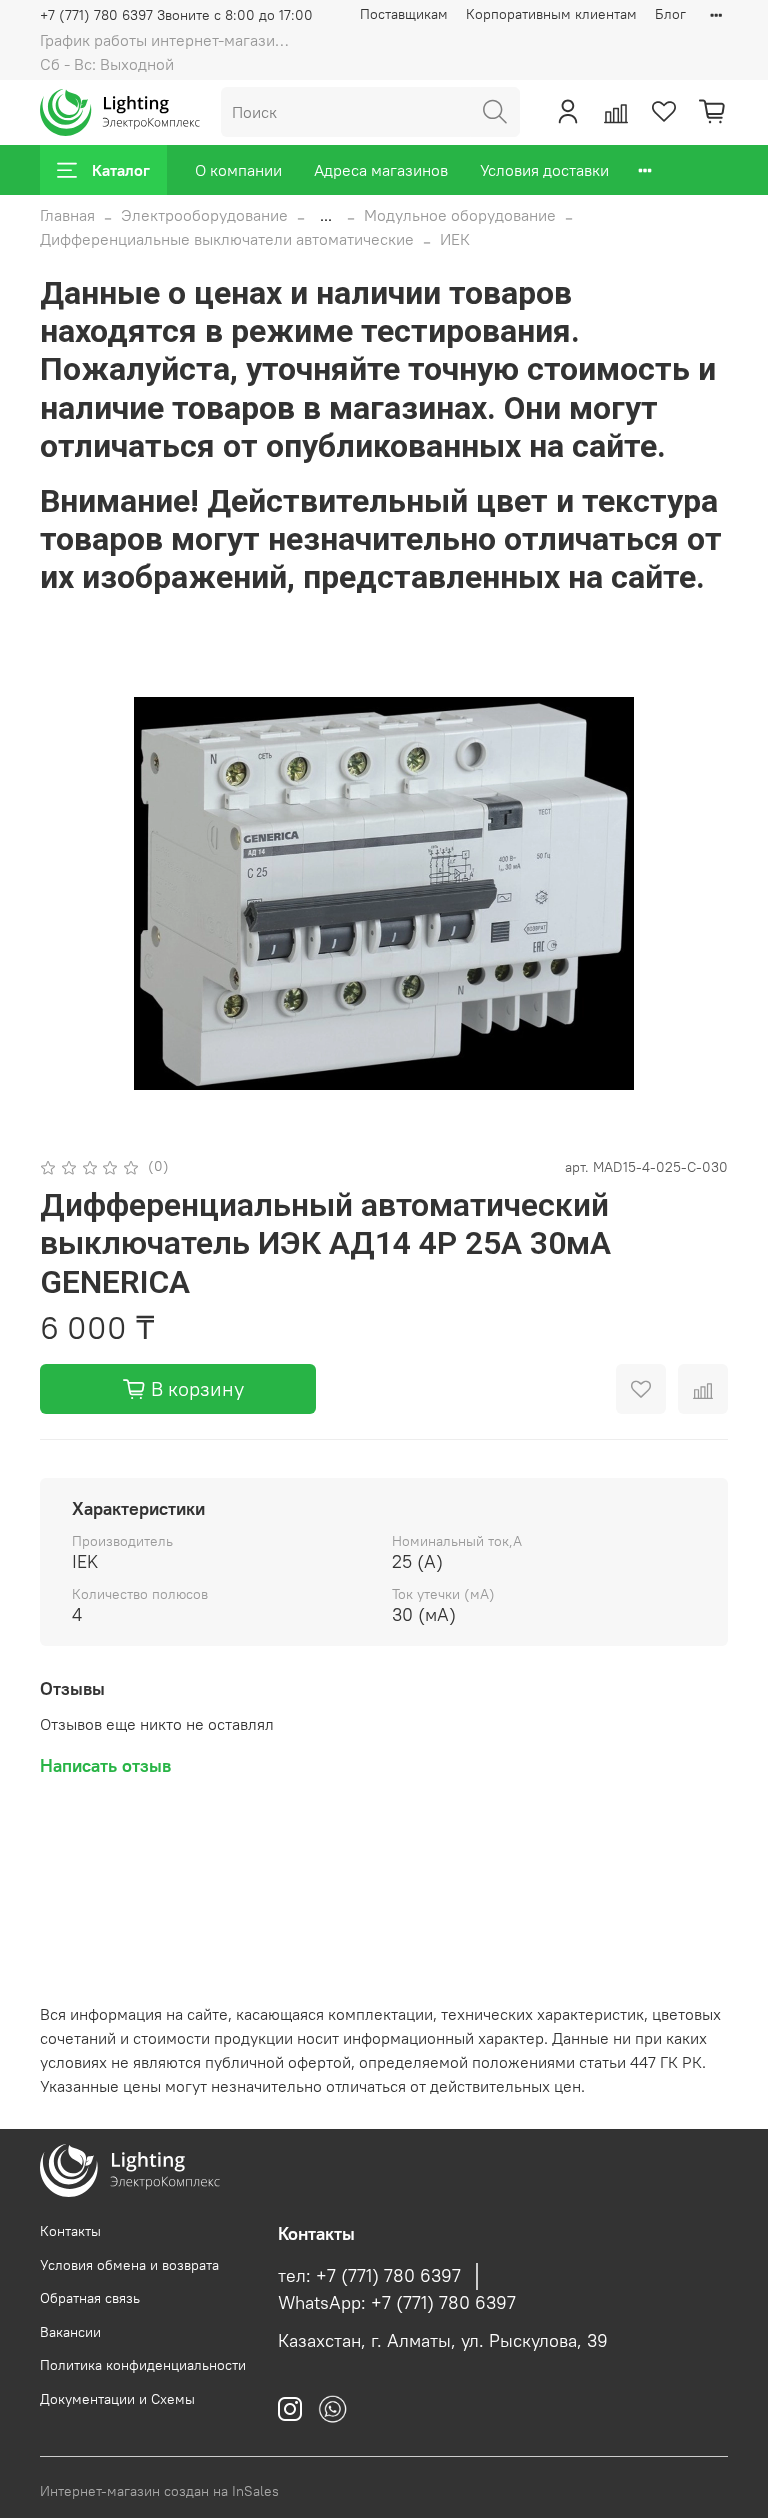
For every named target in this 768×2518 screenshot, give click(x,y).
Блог (670, 14)
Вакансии (70, 2332)
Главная (67, 215)
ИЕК (455, 239)
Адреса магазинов (381, 170)
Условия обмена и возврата (129, 2265)
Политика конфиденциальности (143, 2365)
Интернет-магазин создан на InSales (159, 2491)
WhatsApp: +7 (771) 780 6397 (397, 2303)
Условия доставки (544, 170)
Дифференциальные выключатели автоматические (227, 239)
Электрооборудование (204, 215)
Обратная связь (90, 2298)
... (326, 215)
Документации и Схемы (117, 2399)
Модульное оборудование (460, 215)
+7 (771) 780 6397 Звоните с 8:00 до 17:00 (176, 15)
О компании (238, 170)
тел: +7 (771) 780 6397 (369, 2276)
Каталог (121, 170)
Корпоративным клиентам (551, 14)
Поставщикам (404, 14)
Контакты (70, 2231)
